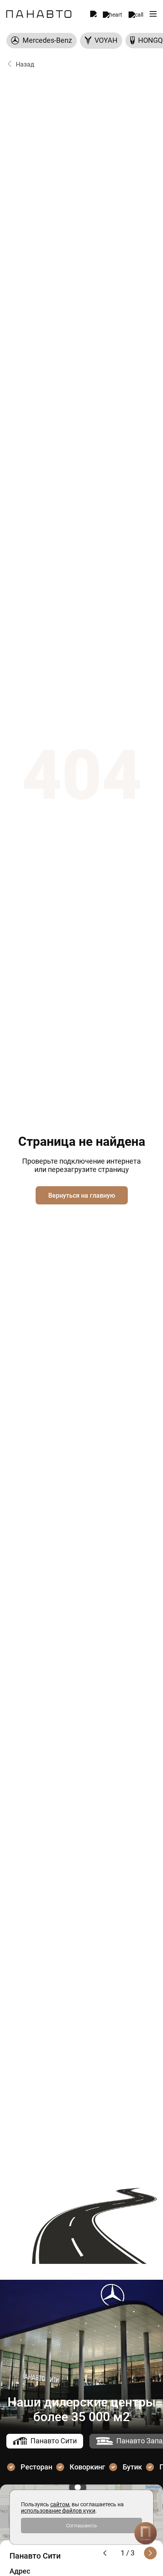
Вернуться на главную (82, 1196)
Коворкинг (87, 2467)
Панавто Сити (54, 2441)
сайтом (60, 2504)
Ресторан (36, 2467)
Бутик (132, 2467)
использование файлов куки (58, 2511)
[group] (42, 41)
